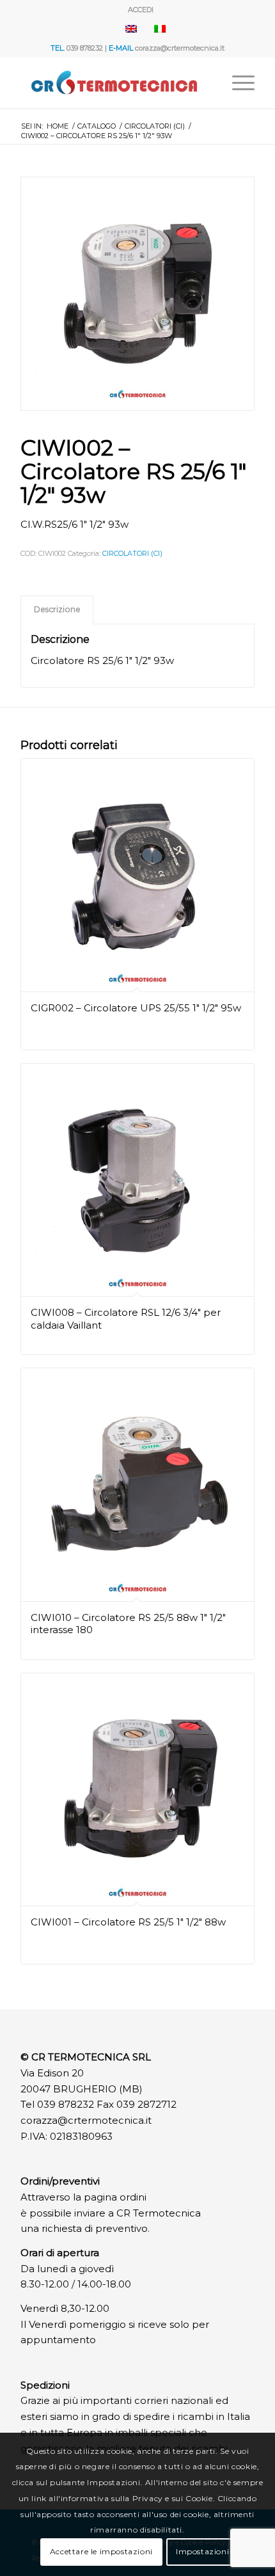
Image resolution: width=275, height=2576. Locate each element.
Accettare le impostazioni (101, 2551)
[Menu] (237, 83)
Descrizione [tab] (57, 609)
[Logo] (114, 83)
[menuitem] (141, 10)
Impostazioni (202, 2551)
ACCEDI (141, 10)
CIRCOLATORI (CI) (132, 553)
